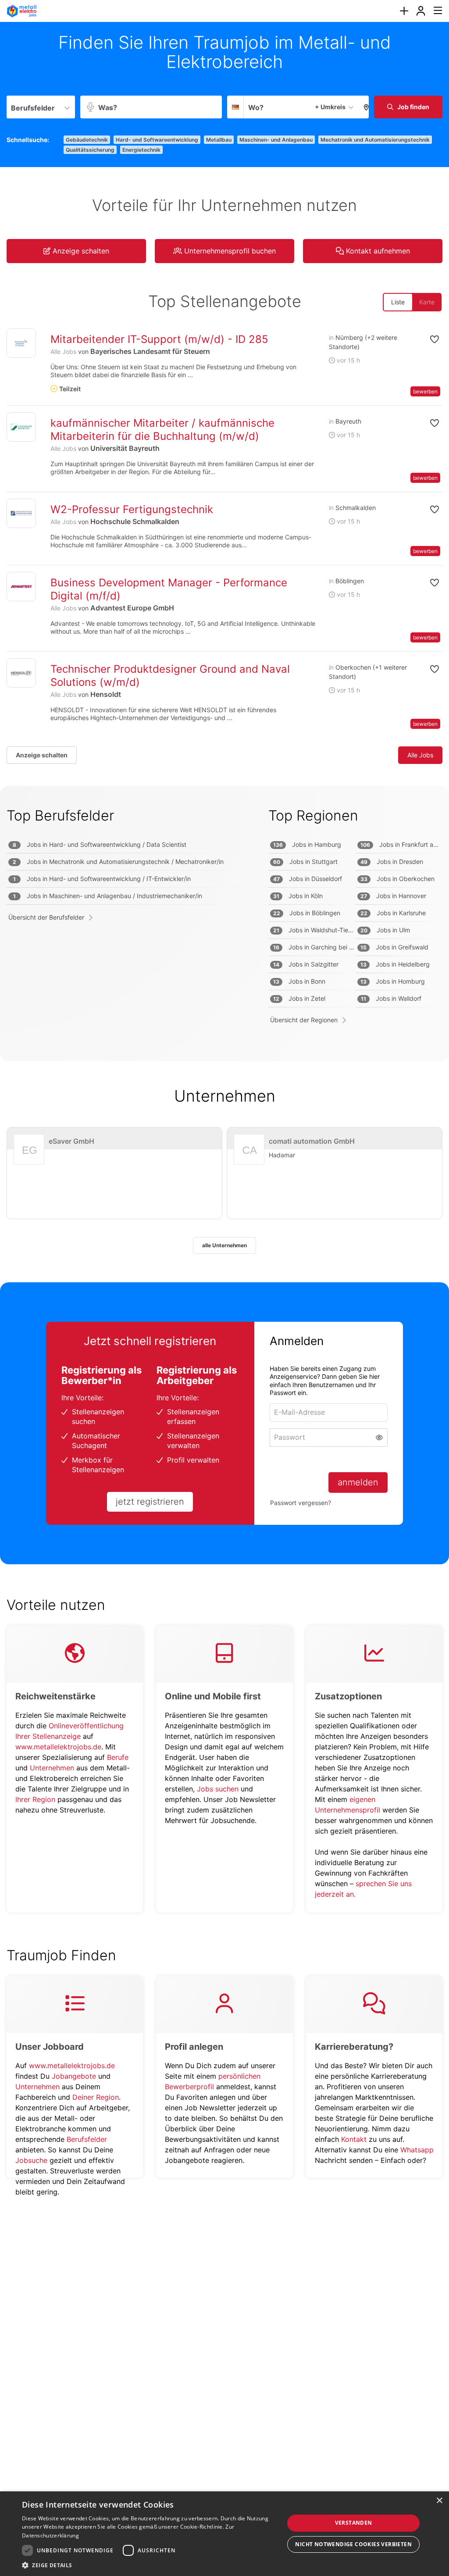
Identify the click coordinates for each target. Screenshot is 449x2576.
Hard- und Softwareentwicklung (157, 140)
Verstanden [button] (354, 2523)
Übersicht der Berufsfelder (46, 917)
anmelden (358, 1482)
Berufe (118, 1757)
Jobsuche (31, 2160)
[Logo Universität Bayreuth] (21, 427)
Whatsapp (417, 2150)
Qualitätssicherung (90, 150)
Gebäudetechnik (87, 140)
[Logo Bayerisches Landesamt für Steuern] (21, 343)
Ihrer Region (35, 1799)
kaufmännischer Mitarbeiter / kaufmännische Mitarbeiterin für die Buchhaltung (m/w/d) (162, 430)
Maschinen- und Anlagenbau (276, 140)
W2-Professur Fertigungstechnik (132, 509)
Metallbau (219, 140)
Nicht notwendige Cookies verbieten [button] (353, 2544)
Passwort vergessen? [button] (301, 1503)
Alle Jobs (63, 351)
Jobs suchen (218, 1789)
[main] (224, 1117)
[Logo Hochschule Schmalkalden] (21, 513)
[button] (364, 107)
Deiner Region (96, 2097)
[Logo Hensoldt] (21, 673)
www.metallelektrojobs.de (58, 1747)
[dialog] (224, 2534)
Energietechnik (141, 150)
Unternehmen (52, 1768)
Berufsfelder (87, 2139)
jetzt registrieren (150, 1502)
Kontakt (354, 2139)
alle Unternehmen (224, 1245)
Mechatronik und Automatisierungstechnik (375, 140)
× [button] (439, 2501)
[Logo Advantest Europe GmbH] (21, 587)
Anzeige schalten (42, 755)
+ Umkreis (330, 107)
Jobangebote (74, 2076)
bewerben (425, 391)
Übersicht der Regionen (304, 1020)
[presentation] (404, 11)
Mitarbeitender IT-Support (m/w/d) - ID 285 (159, 339)
